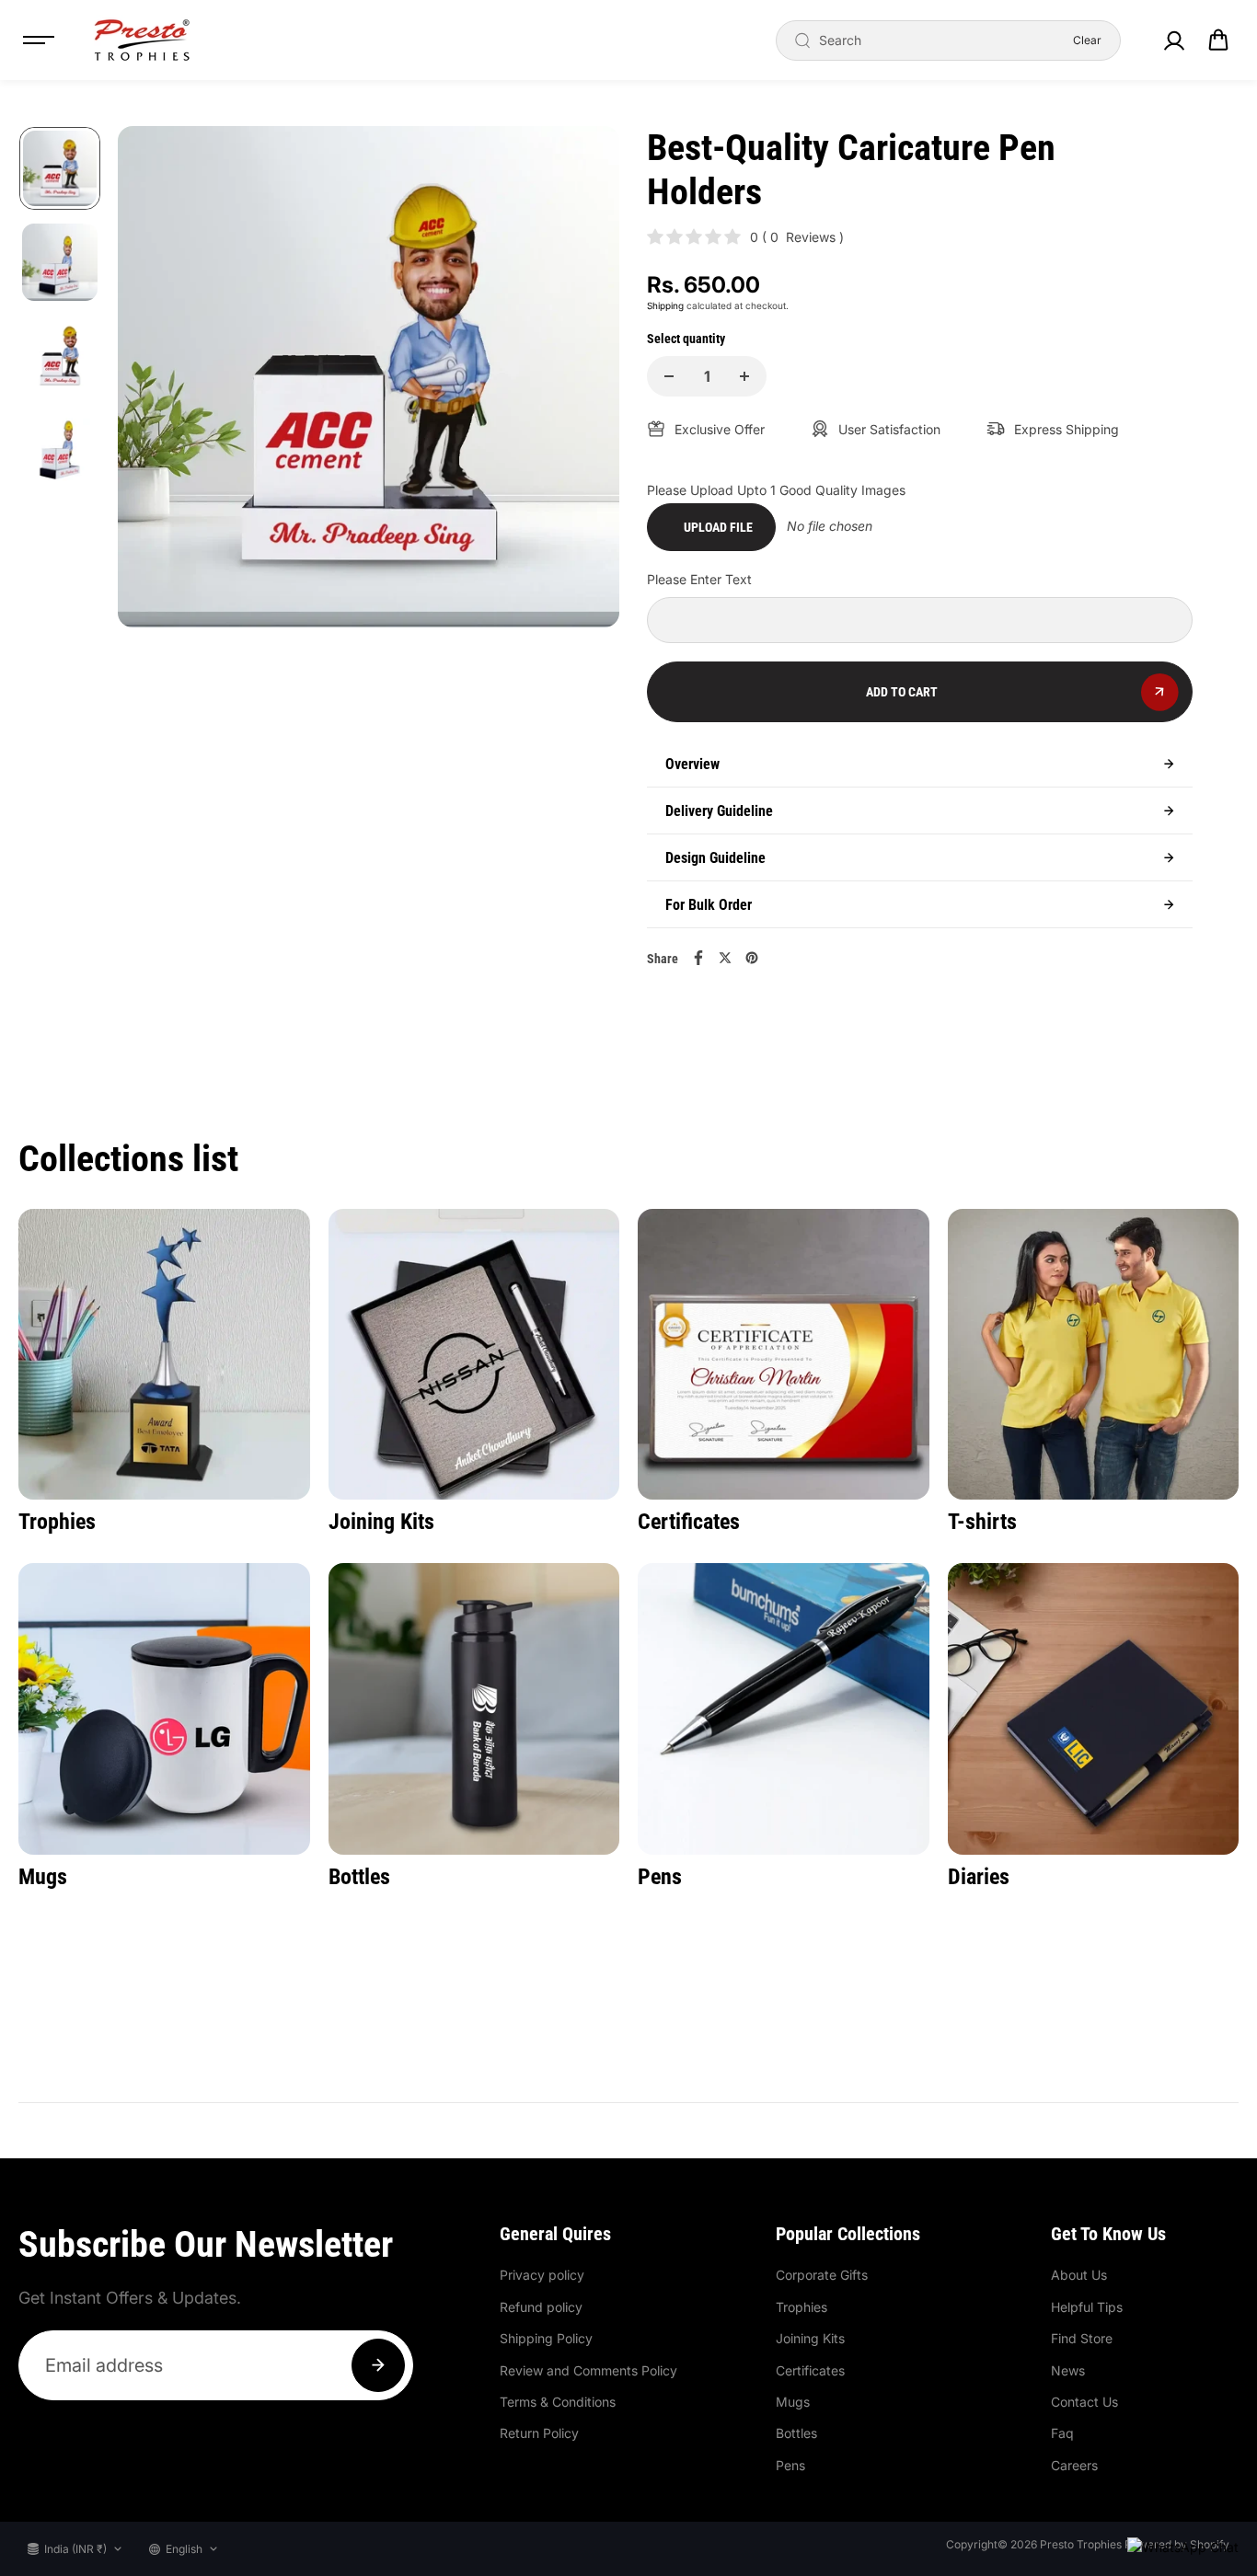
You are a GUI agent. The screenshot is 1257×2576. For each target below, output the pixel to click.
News (1068, 2370)
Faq (1062, 2433)
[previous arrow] (154, 380)
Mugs (793, 2402)
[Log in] (1173, 40)
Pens (790, 2465)
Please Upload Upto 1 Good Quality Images (776, 490)
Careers (1074, 2465)
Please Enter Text (699, 579)
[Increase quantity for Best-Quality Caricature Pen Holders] (744, 376)
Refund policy (541, 2307)
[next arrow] (583, 380)
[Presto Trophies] (142, 40)
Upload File (718, 527)
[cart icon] (1218, 40)
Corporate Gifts (822, 2275)
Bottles (796, 2433)
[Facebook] (698, 958)
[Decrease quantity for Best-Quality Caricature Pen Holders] (669, 376)
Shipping (665, 305)
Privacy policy (542, 2275)
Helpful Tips (1087, 2307)
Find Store (1082, 2338)
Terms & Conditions (558, 2402)
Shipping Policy (546, 2338)
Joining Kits (810, 2338)
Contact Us (1084, 2402)
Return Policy (539, 2433)
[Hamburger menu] (39, 40)
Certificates (810, 2370)
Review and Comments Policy (588, 2370)
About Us (1079, 2275)
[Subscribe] (378, 2365)
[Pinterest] (752, 958)
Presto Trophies (1081, 2544)
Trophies (801, 2307)
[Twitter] (725, 958)
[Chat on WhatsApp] (1183, 2547)
